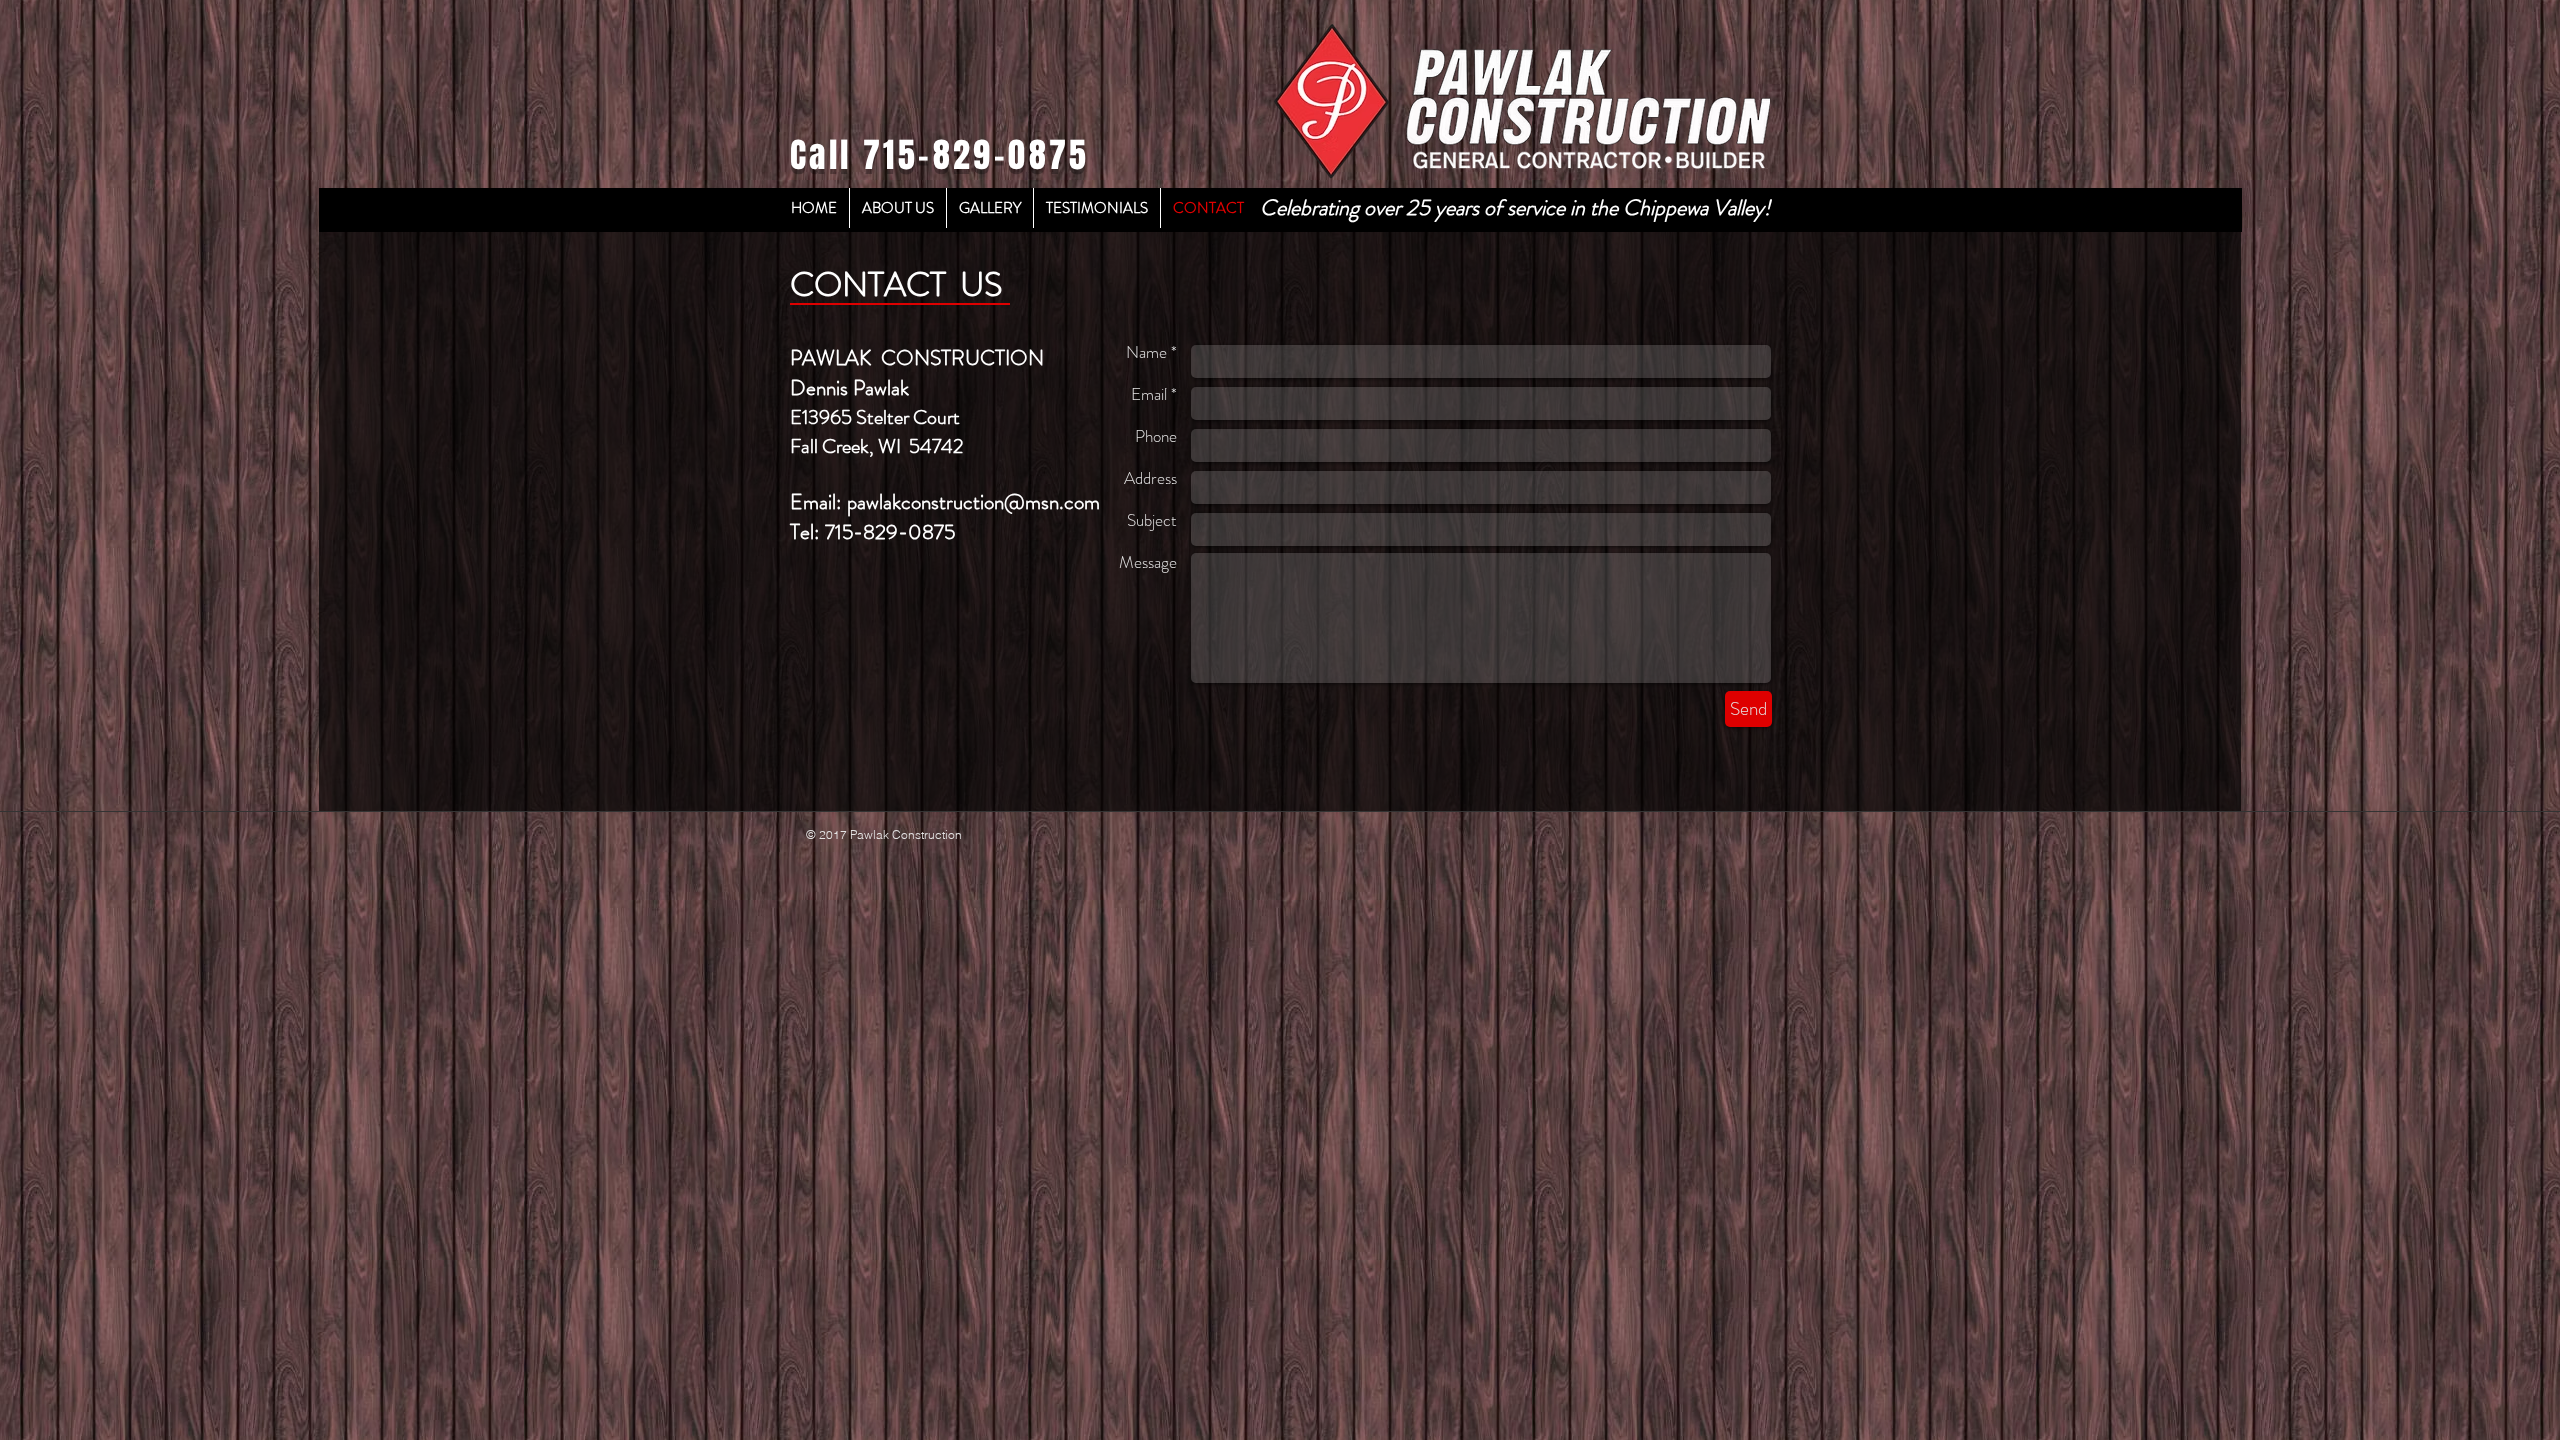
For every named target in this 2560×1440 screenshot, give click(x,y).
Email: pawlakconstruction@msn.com (945, 502)
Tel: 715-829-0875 (872, 532)
